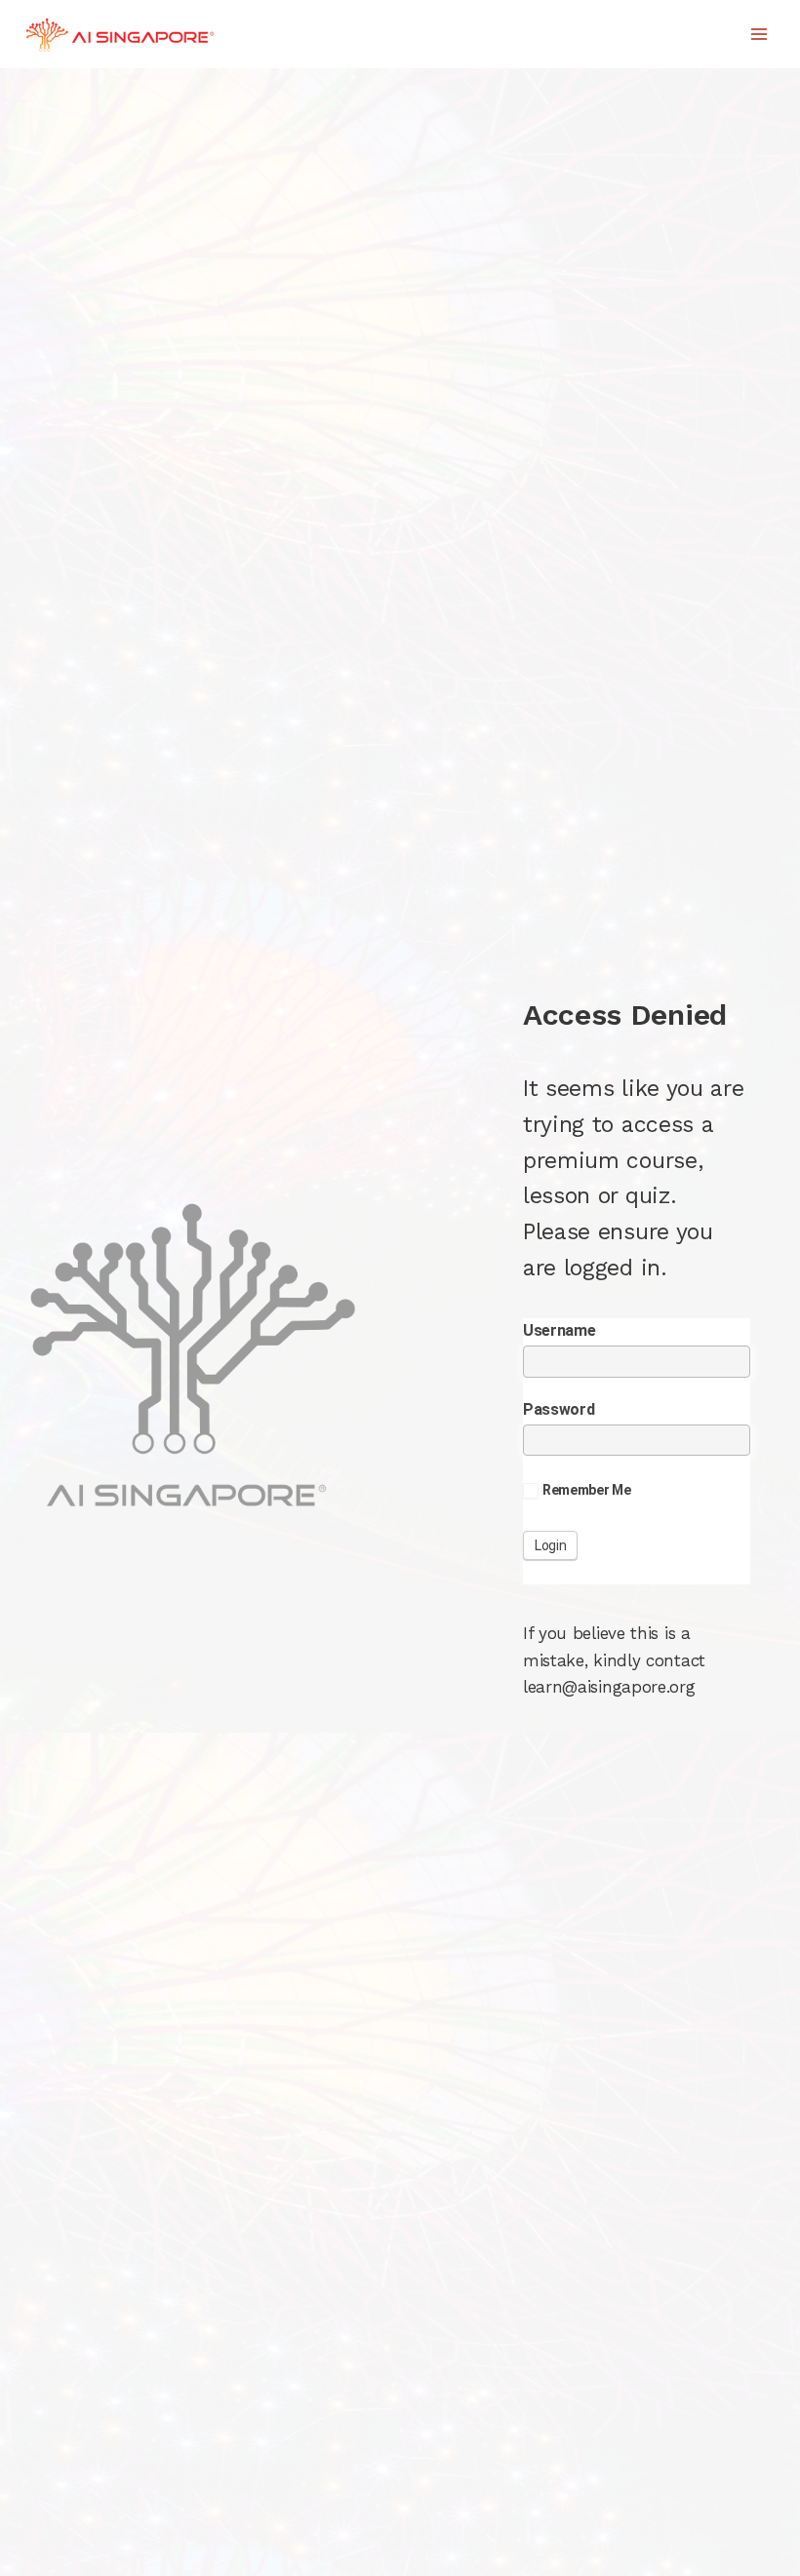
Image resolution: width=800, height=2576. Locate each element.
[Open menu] (759, 34)
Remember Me (587, 1490)
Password (559, 1409)
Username (560, 1330)
